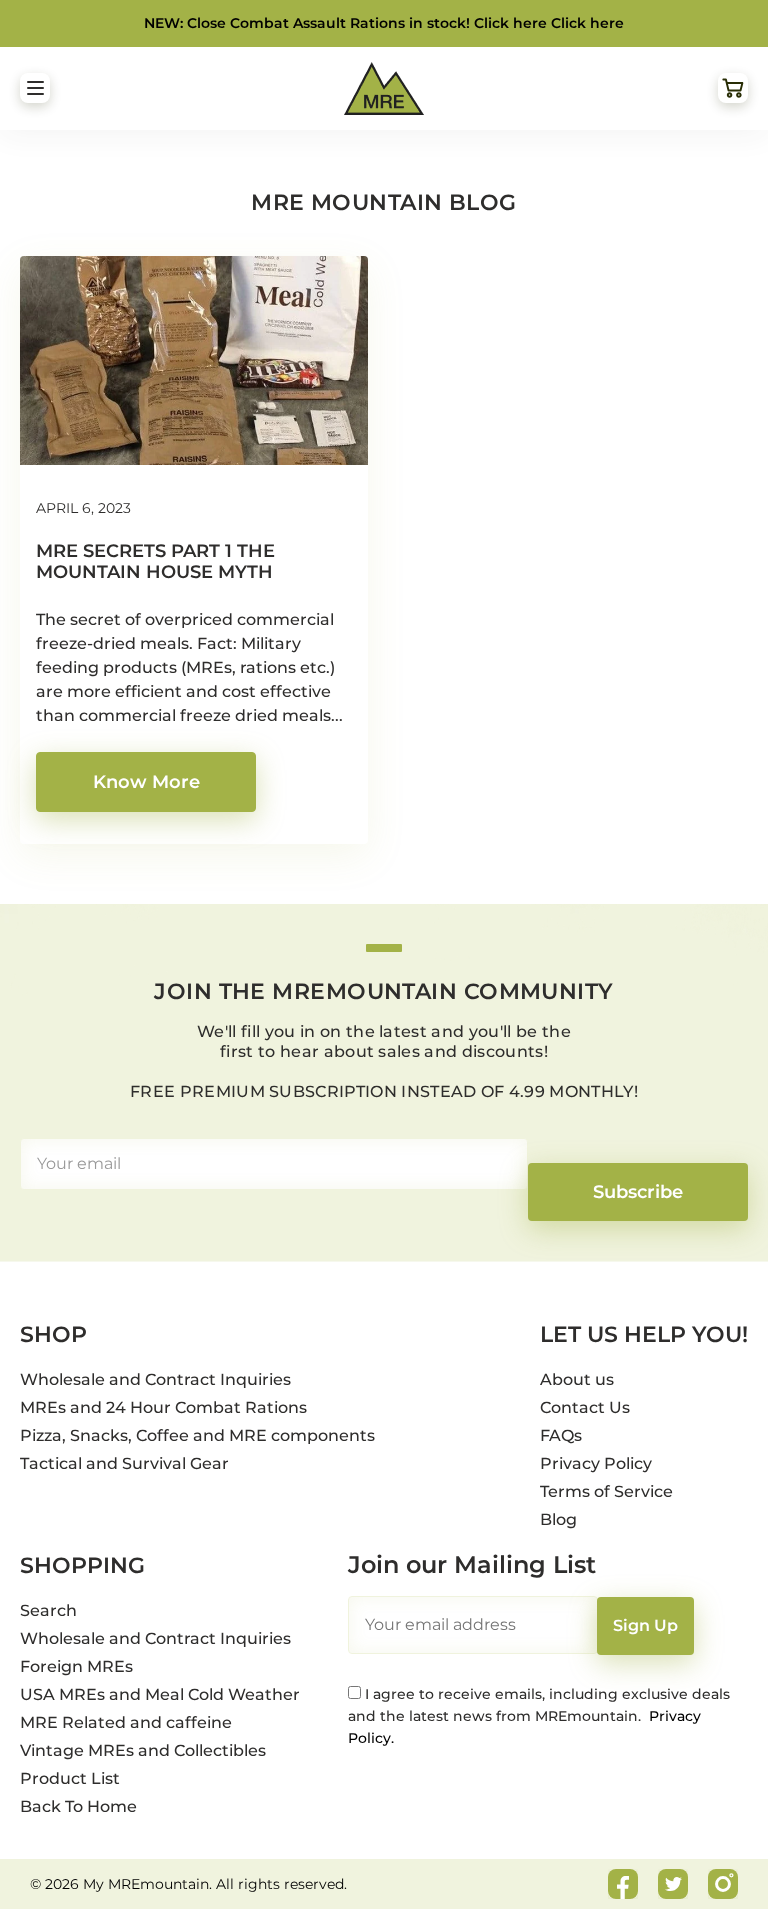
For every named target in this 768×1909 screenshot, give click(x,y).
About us (577, 1379)
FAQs (561, 1435)
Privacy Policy (596, 1463)
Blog (558, 1519)
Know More (146, 782)
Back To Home (78, 1806)
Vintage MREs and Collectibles (143, 1750)
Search (48, 1610)
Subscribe (638, 1192)
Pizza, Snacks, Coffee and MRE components (197, 1435)
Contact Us (585, 1407)
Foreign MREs (76, 1666)
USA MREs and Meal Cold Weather (160, 1694)
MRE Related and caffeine (126, 1722)
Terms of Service (606, 1491)
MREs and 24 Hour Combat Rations (163, 1407)
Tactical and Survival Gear (124, 1463)
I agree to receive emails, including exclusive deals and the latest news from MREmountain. (539, 1716)
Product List (70, 1778)
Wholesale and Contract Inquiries (155, 1379)
